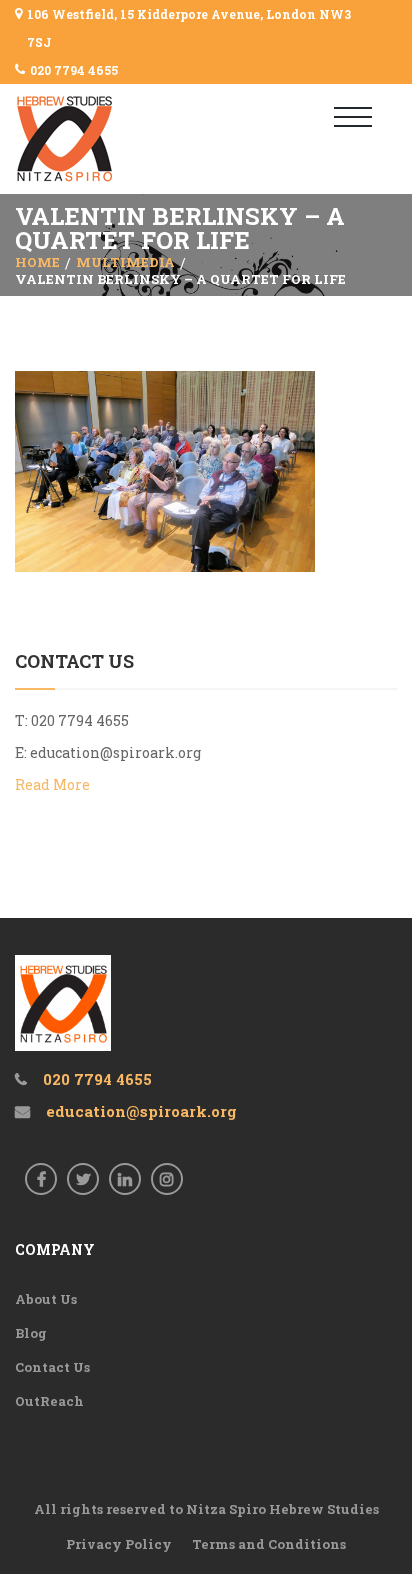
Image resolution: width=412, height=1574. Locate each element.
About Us (46, 1299)
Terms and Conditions (269, 1544)
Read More (52, 784)
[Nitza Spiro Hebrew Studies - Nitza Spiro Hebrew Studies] (97, 139)
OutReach (49, 1401)
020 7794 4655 (74, 70)
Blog (31, 1333)
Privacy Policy (119, 1544)
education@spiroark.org (115, 752)
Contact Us (52, 1367)
